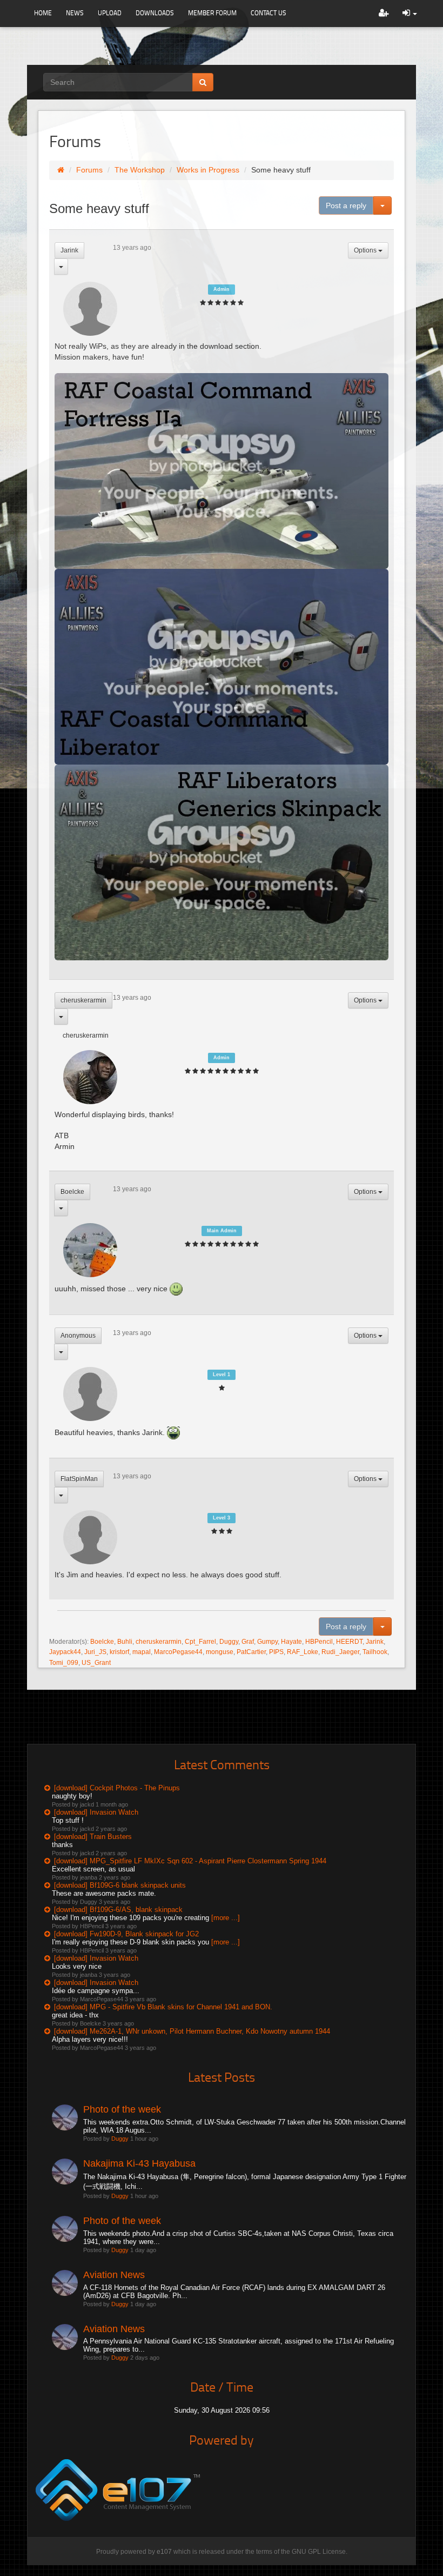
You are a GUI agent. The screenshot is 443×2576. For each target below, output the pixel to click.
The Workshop (140, 170)
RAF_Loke (303, 1652)
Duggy (229, 1642)
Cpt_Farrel (200, 1642)
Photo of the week (122, 2109)
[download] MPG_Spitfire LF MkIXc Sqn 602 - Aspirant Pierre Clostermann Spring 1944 (190, 1861)
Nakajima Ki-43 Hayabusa (139, 2163)
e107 (164, 2552)
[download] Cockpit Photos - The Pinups (117, 1788)
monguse (220, 1652)
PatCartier (251, 1652)
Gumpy (267, 1642)
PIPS (276, 1652)
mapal (142, 1652)
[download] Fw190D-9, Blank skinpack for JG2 (126, 1934)
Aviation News (114, 2275)
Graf (248, 1642)
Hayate (291, 1642)
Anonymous (78, 1336)
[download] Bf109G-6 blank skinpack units (120, 1885)
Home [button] (43, 13)
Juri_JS (95, 1652)
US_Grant (96, 1663)
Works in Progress (208, 170)
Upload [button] (110, 13)
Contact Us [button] (269, 13)
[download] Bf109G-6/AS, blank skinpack (118, 1910)
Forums (89, 170)
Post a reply (346, 205)
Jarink (69, 250)
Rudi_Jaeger (340, 1652)
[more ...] (226, 1918)
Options (366, 250)
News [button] (75, 13)
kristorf (119, 1652)
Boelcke (72, 1192)
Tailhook (375, 1652)
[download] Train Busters (93, 1837)
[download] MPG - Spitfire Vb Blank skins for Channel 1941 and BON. (163, 2007)
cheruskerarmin (83, 1000)
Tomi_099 (64, 1663)
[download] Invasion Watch (96, 1812)
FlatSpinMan (79, 1479)
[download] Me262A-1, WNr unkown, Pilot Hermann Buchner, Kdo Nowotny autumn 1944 (192, 2031)
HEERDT (349, 1642)
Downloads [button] (155, 13)
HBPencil (319, 1642)
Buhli (125, 1642)
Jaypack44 (65, 1652)
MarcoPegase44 (178, 1652)
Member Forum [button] (212, 13)
